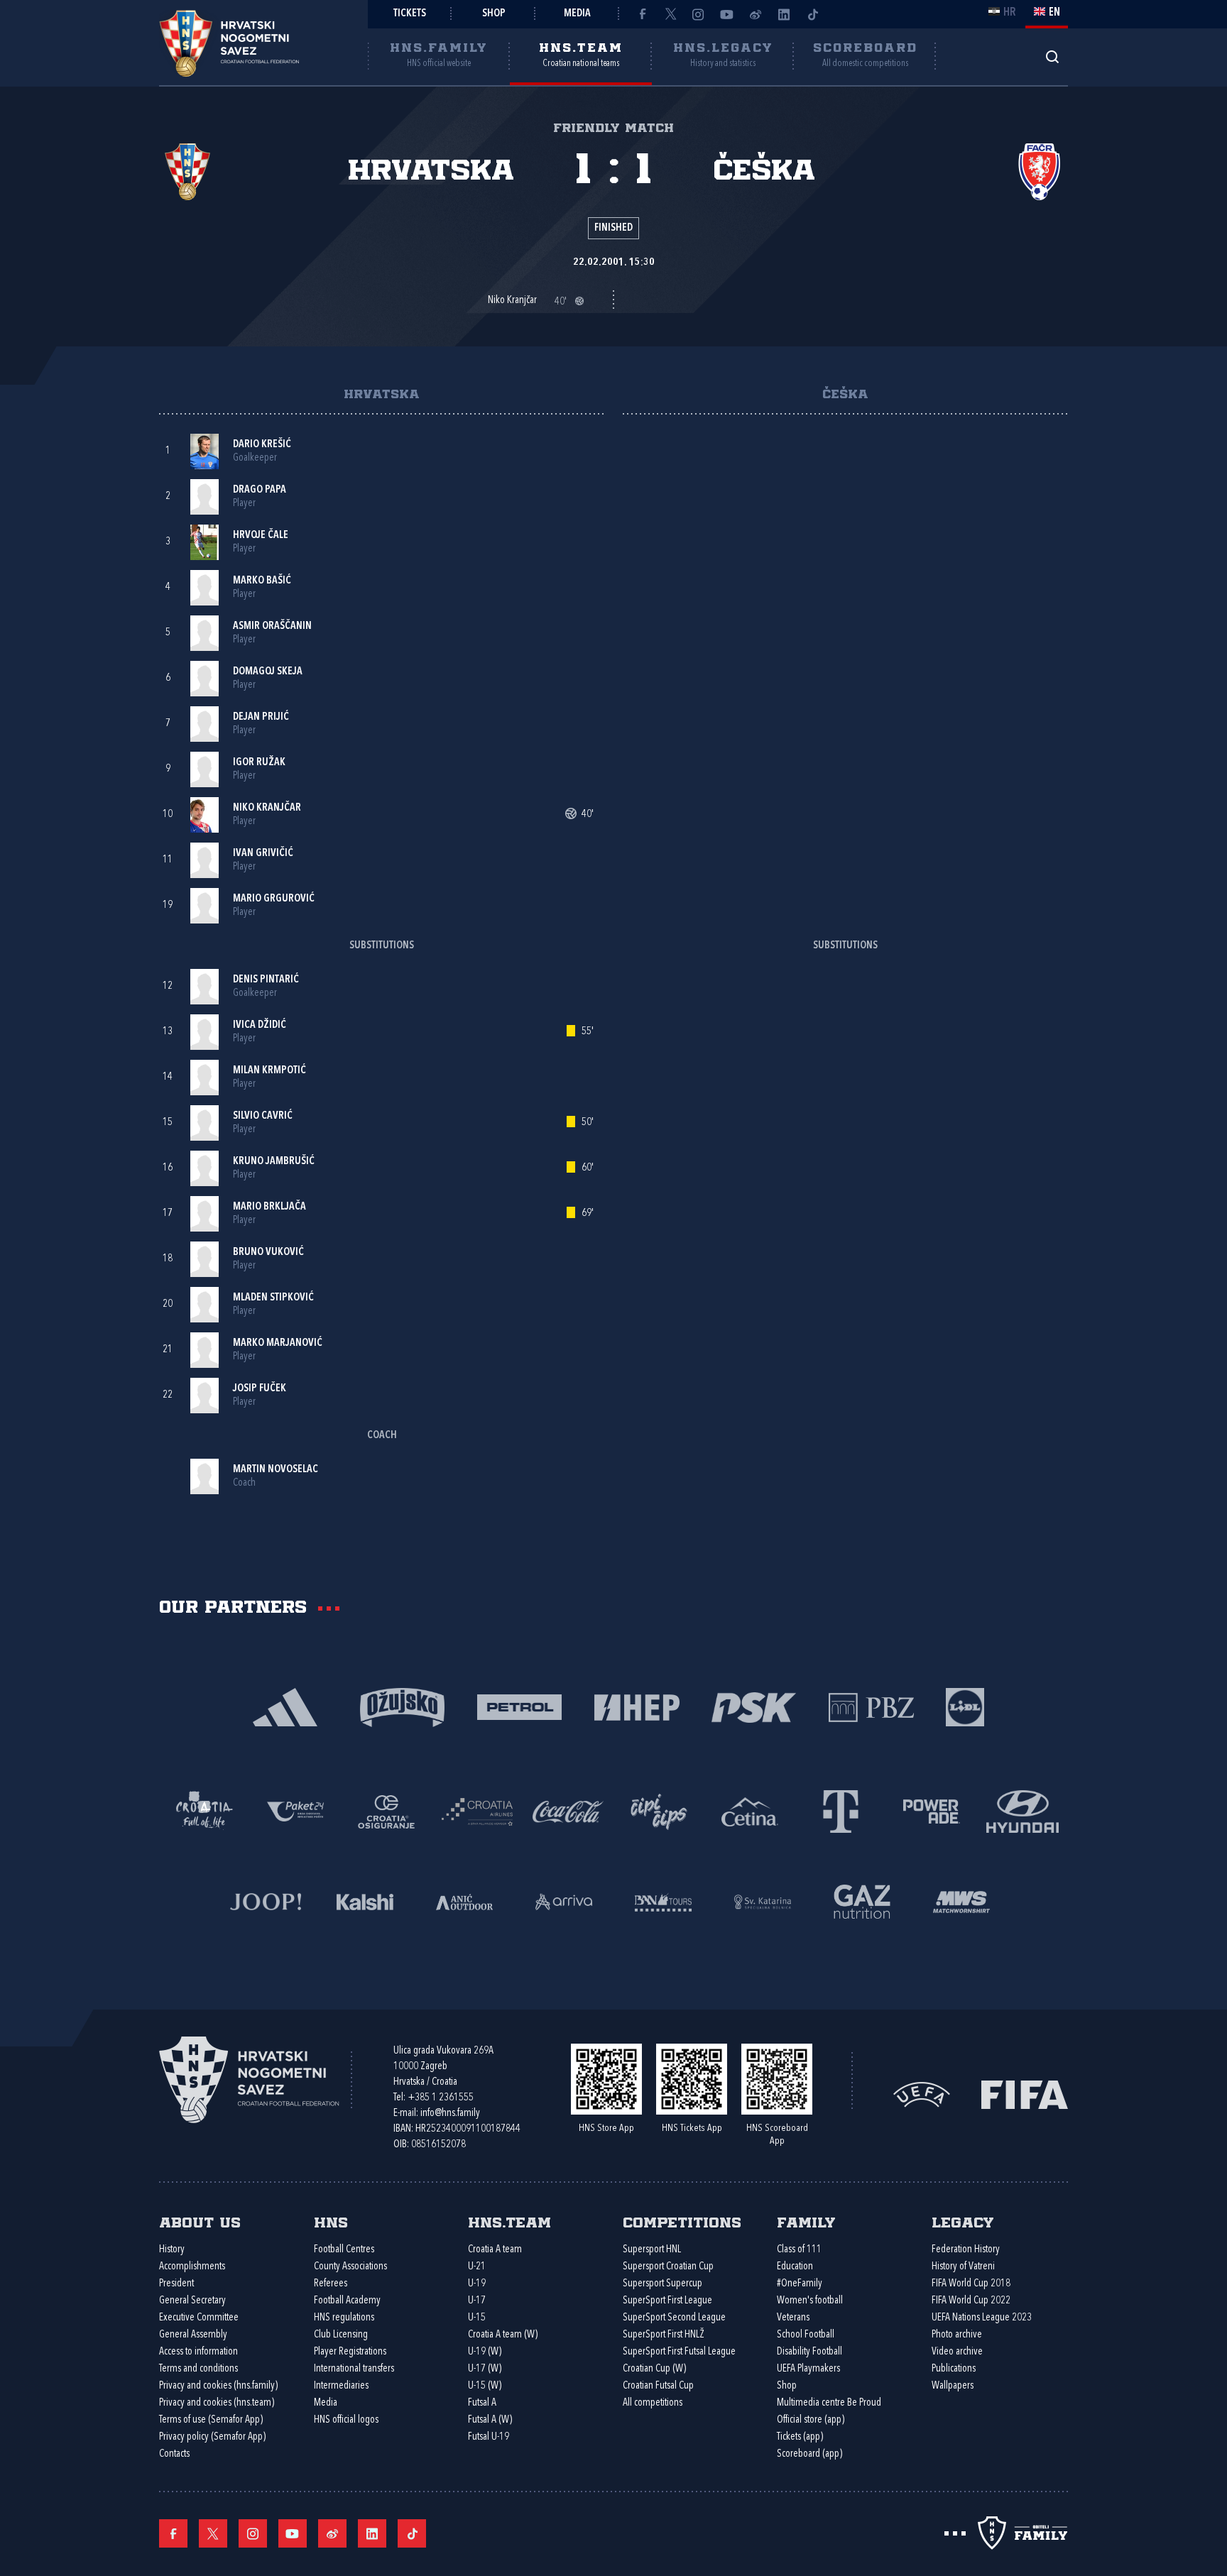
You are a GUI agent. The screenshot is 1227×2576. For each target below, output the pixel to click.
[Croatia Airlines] (477, 1810)
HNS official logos (346, 2420)
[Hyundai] (1022, 1810)
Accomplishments (192, 2267)
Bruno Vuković (268, 1253)
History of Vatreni (963, 2267)
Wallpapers (953, 2386)
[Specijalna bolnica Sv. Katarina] (763, 1901)
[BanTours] (663, 1901)
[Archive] (1052, 56)
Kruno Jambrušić (274, 1162)
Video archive (957, 2352)
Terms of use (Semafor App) (211, 2420)
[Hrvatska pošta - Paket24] (295, 1810)
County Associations (350, 2267)
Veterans (793, 2318)
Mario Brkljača (269, 1207)
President (176, 2284)
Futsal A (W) (490, 2420)
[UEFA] (922, 2094)
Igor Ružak (259, 763)
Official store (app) (811, 2420)
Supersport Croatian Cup (668, 2267)
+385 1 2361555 (441, 2098)
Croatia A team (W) (503, 2335)
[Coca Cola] (568, 1810)
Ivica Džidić (260, 1025)
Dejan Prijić (261, 717)
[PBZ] (871, 1706)
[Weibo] (756, 14)
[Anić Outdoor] (464, 1901)
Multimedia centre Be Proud (829, 2403)
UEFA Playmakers (808, 2369)
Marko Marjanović (278, 1343)
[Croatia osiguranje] (386, 1810)
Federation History (966, 2250)
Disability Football (809, 2352)
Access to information (198, 2352)
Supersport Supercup (662, 2284)
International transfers (354, 2369)
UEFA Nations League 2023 (982, 2318)
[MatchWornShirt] (961, 1901)
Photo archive (957, 2335)
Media (577, 14)
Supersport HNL (652, 2250)
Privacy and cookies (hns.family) (218, 2386)
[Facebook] (642, 14)
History (172, 2250)
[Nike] (285, 1706)
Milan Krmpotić (269, 1071)
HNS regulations (344, 2318)
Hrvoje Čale (261, 536)
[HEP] (637, 1706)
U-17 (477, 2301)
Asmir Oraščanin (272, 626)
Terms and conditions (198, 2369)
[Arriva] (564, 1901)
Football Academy (347, 2301)
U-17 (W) (485, 2369)
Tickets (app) (800, 2437)
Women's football (810, 2301)
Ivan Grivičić (263, 854)
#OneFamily (800, 2284)
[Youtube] (727, 14)
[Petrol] (519, 1706)
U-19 (477, 2284)
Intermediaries (341, 2386)
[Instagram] (699, 14)
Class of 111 (799, 2250)
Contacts (174, 2454)
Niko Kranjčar (267, 808)
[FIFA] (1025, 2094)
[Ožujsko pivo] (402, 1706)
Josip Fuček (260, 1389)
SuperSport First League (667, 2301)
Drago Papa (260, 490)
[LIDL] (965, 1706)
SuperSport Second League (674, 2318)
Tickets (410, 14)
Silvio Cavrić (263, 1116)
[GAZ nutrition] (862, 1901)
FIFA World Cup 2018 (971, 2284)
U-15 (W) (485, 2386)
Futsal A (482, 2403)
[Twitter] (670, 14)
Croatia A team (495, 2250)
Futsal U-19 (489, 2437)
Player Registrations (350, 2352)
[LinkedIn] (784, 14)
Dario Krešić (262, 445)
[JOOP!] (266, 1901)
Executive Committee (199, 2318)
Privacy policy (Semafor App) (212, 2437)
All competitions (653, 2403)
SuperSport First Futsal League (679, 2352)
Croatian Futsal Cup (658, 2386)
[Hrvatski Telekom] (841, 1810)
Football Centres (344, 2250)
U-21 (477, 2267)
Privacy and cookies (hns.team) (217, 2403)
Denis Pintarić (266, 980)
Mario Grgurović (274, 899)
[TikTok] (812, 14)
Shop (494, 14)
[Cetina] (750, 1810)
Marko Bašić (262, 581)
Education (795, 2267)
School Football (806, 2335)
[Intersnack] (659, 1810)
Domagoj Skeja (268, 672)
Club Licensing (341, 2335)
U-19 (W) (485, 2352)
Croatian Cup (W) (654, 2369)
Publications (954, 2369)
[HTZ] (204, 1810)
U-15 (477, 2318)
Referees (331, 2284)
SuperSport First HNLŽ (664, 2335)
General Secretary (192, 2301)
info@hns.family (450, 2114)
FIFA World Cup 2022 (971, 2301)
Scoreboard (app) (809, 2454)
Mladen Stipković (273, 1298)
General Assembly (193, 2335)
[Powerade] (932, 1810)
